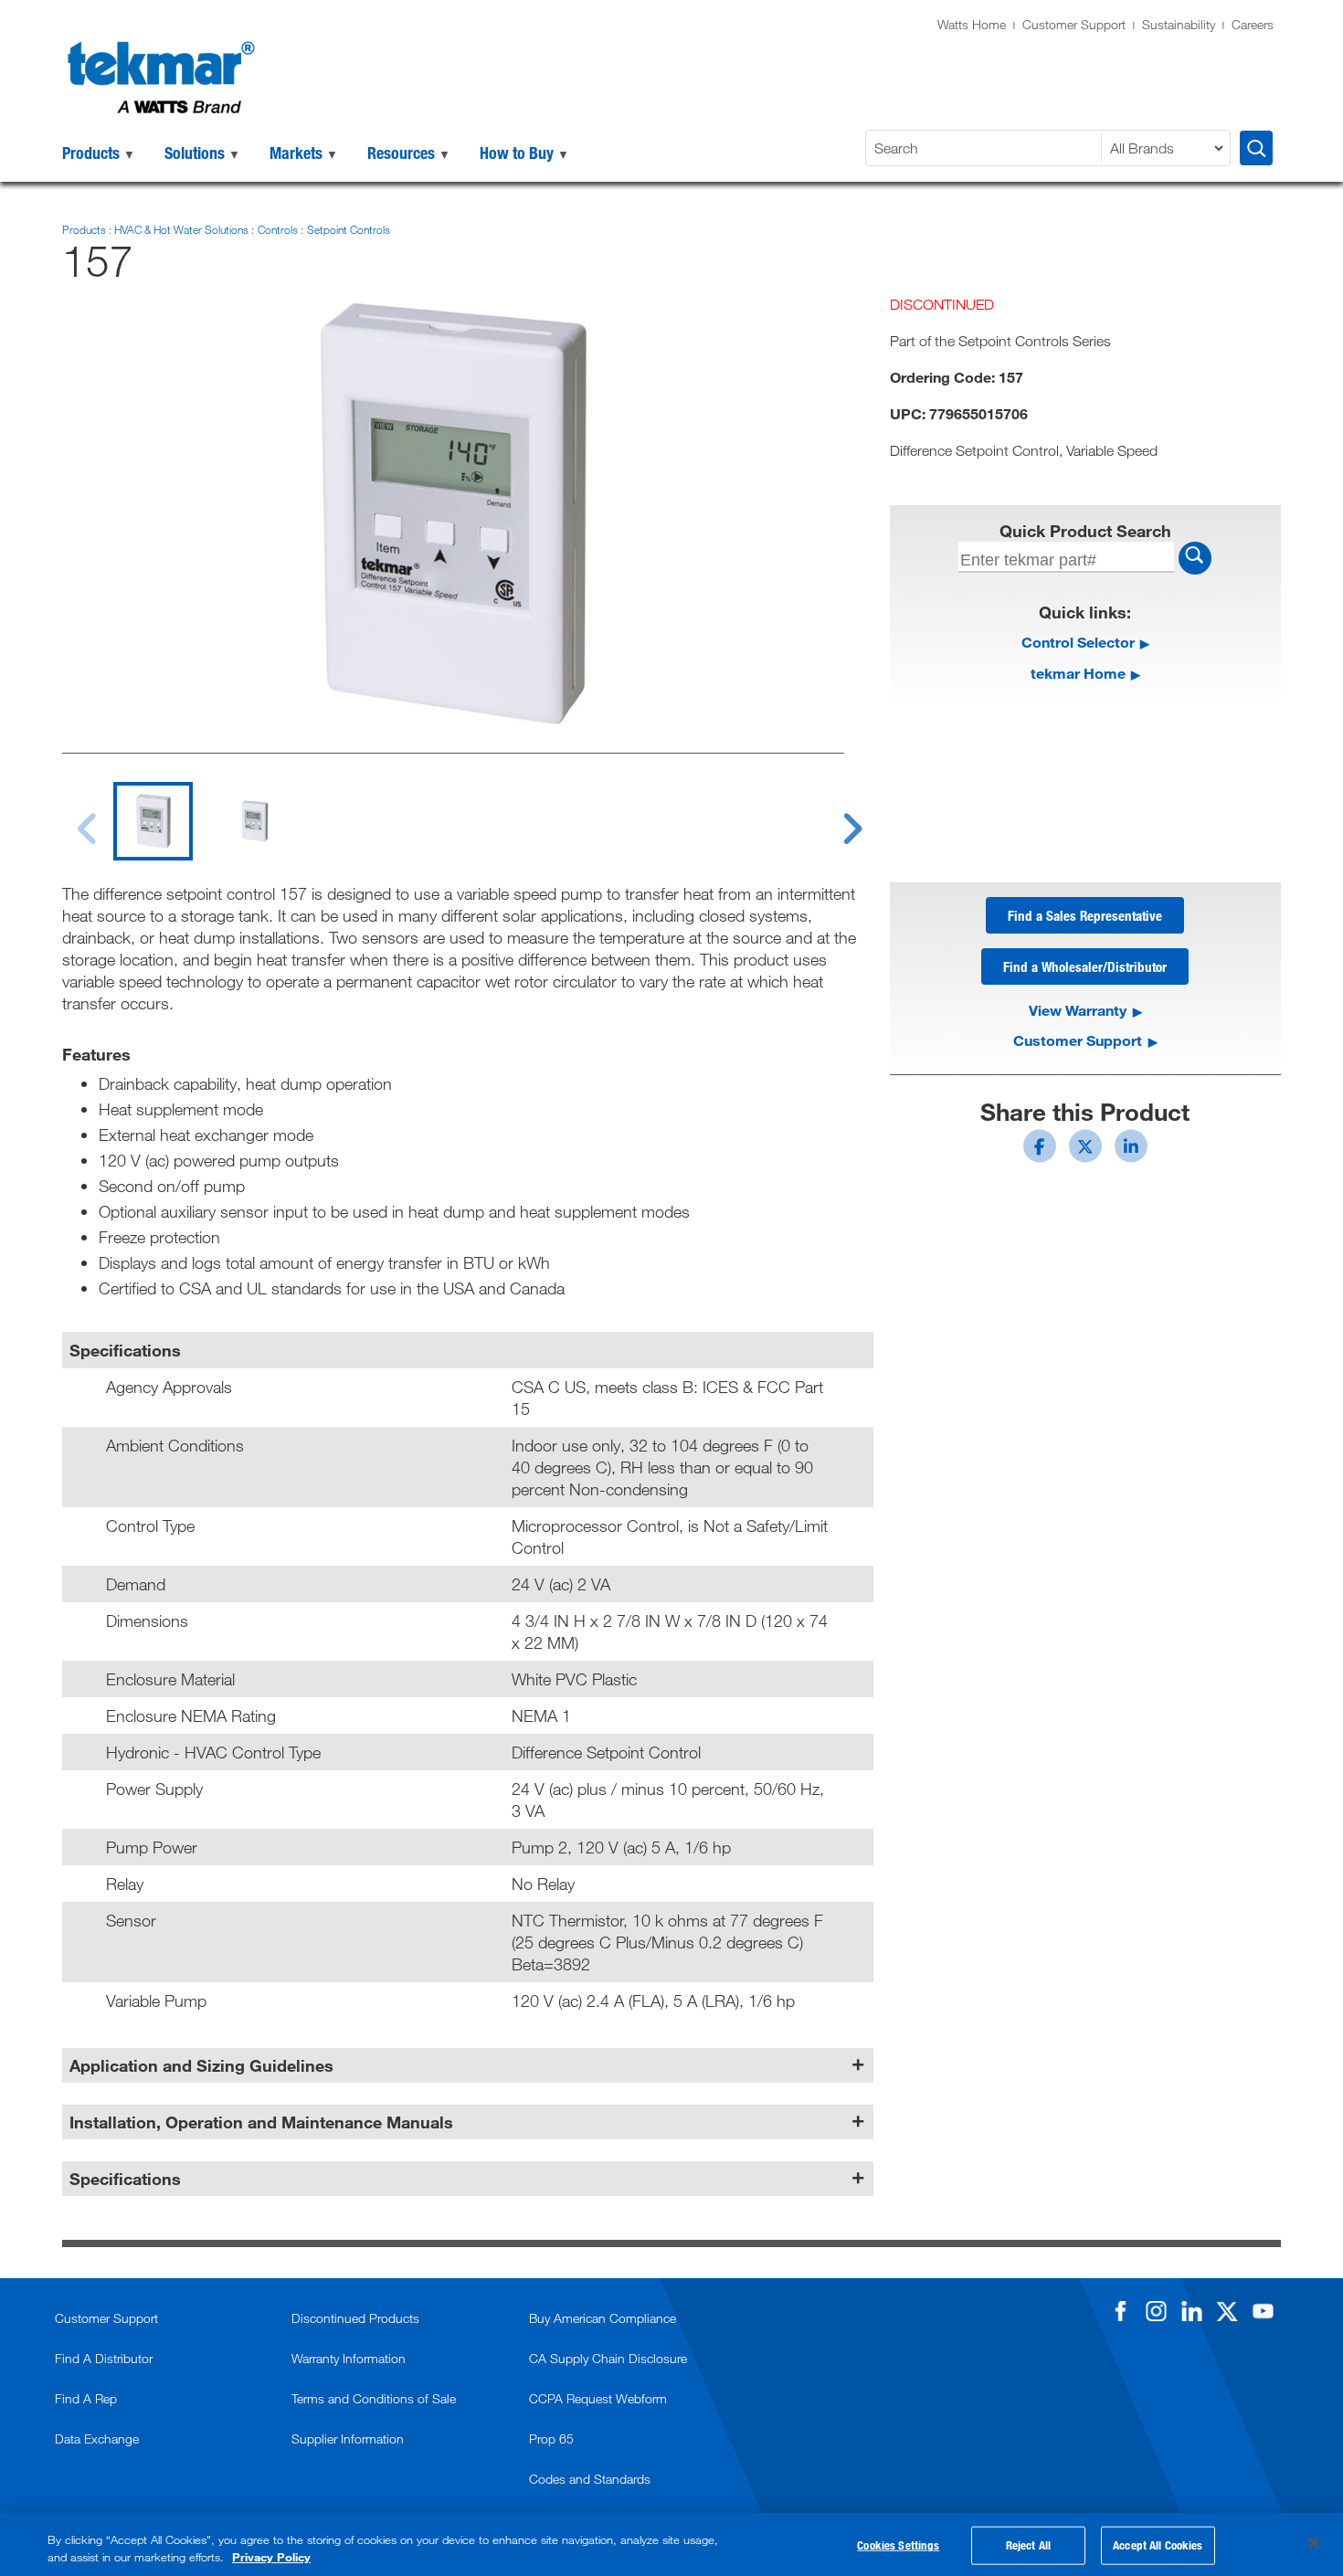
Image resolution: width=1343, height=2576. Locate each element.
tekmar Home (1078, 673)
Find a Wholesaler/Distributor (1085, 966)
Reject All (1028, 2545)
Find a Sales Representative (1085, 915)
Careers (1253, 24)
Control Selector (1078, 642)
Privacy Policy (271, 2557)
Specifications (125, 2179)
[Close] (1314, 2543)
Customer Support (1074, 24)
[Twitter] (1227, 2311)
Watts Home (972, 24)
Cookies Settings (898, 2545)
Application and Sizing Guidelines (201, 2065)
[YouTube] (1263, 2311)
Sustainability (1179, 24)
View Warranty (1078, 1010)
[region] (671, 2544)
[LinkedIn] (1191, 2311)
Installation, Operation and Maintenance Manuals (261, 2122)
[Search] (1256, 148)
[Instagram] (1156, 2311)
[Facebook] (1120, 2311)
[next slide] (835, 818)
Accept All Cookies (1158, 2545)
